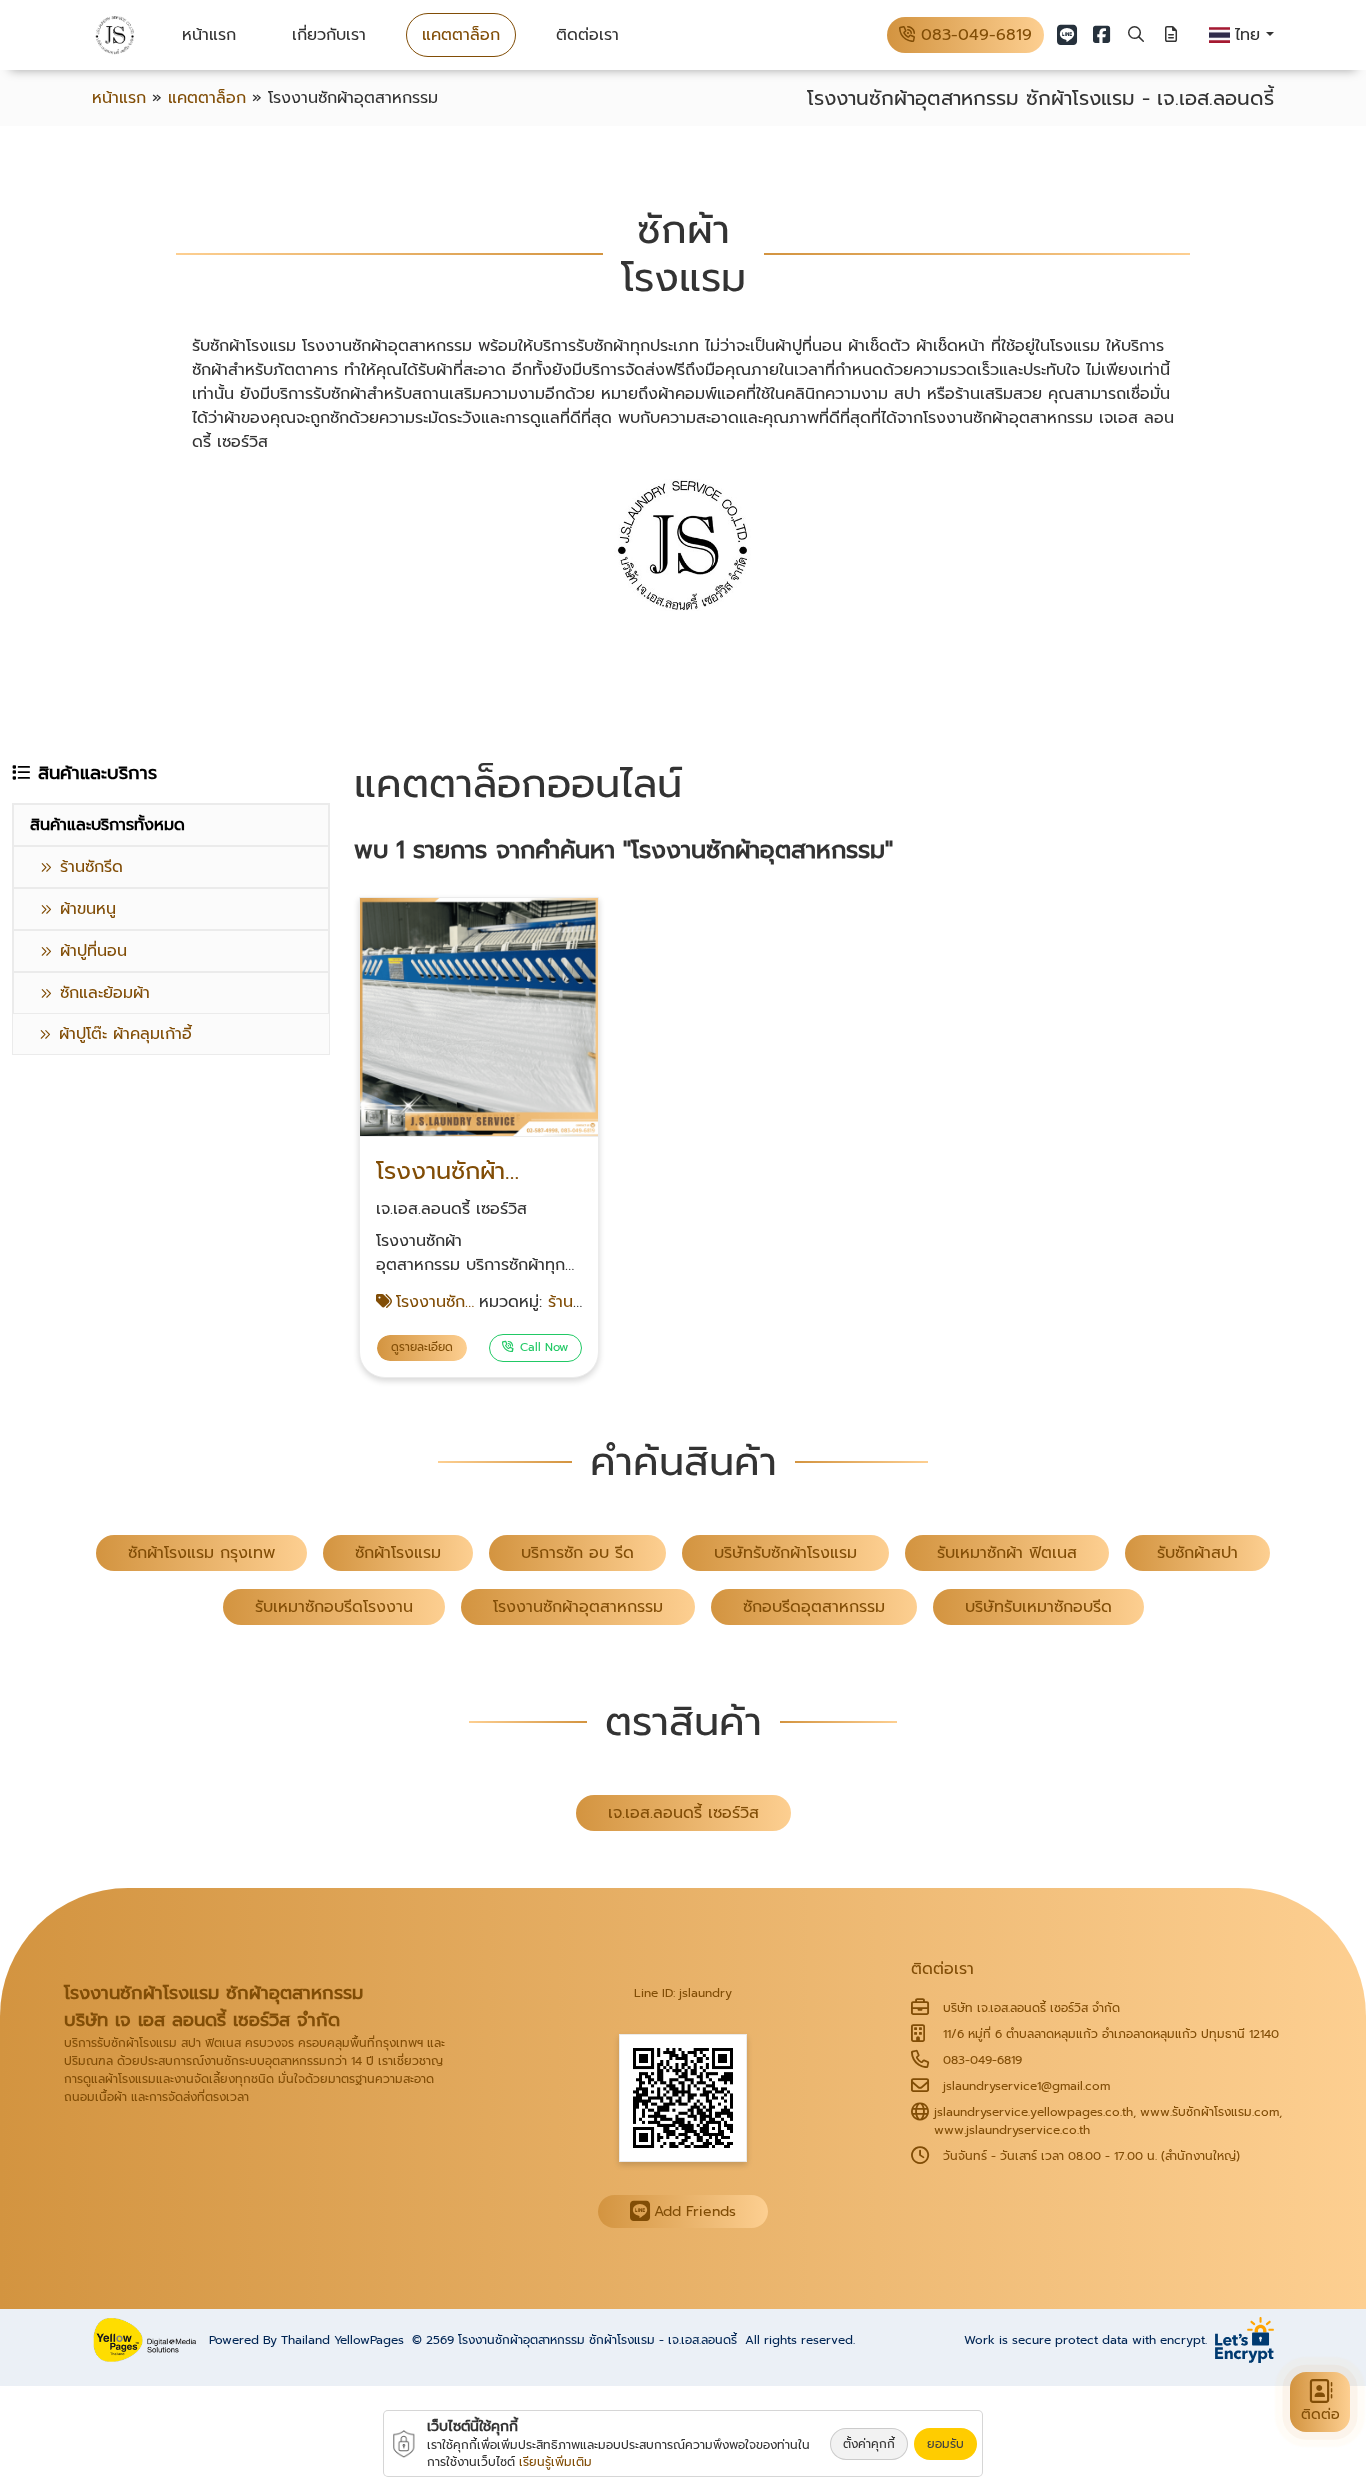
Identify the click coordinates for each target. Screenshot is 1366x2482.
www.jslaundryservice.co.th (1012, 2130)
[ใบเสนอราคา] (1171, 35)
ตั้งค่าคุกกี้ (869, 2444)
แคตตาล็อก (461, 35)
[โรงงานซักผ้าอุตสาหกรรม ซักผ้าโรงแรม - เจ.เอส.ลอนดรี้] (115, 35)
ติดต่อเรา (587, 35)
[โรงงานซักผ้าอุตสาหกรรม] (479, 1137)
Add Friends (695, 2211)
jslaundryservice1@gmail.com (1026, 2086)
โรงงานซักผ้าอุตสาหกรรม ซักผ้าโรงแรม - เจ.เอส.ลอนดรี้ (597, 2340)
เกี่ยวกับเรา (329, 35)
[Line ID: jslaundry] (683, 2097)
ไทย (1250, 35)
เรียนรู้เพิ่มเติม (555, 2462)
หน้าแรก (209, 35)
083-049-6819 (973, 35)
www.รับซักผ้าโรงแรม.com (1209, 2112)
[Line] (1067, 35)
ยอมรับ (945, 2444)
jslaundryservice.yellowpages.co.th (1033, 2112)
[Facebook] (1102, 35)
